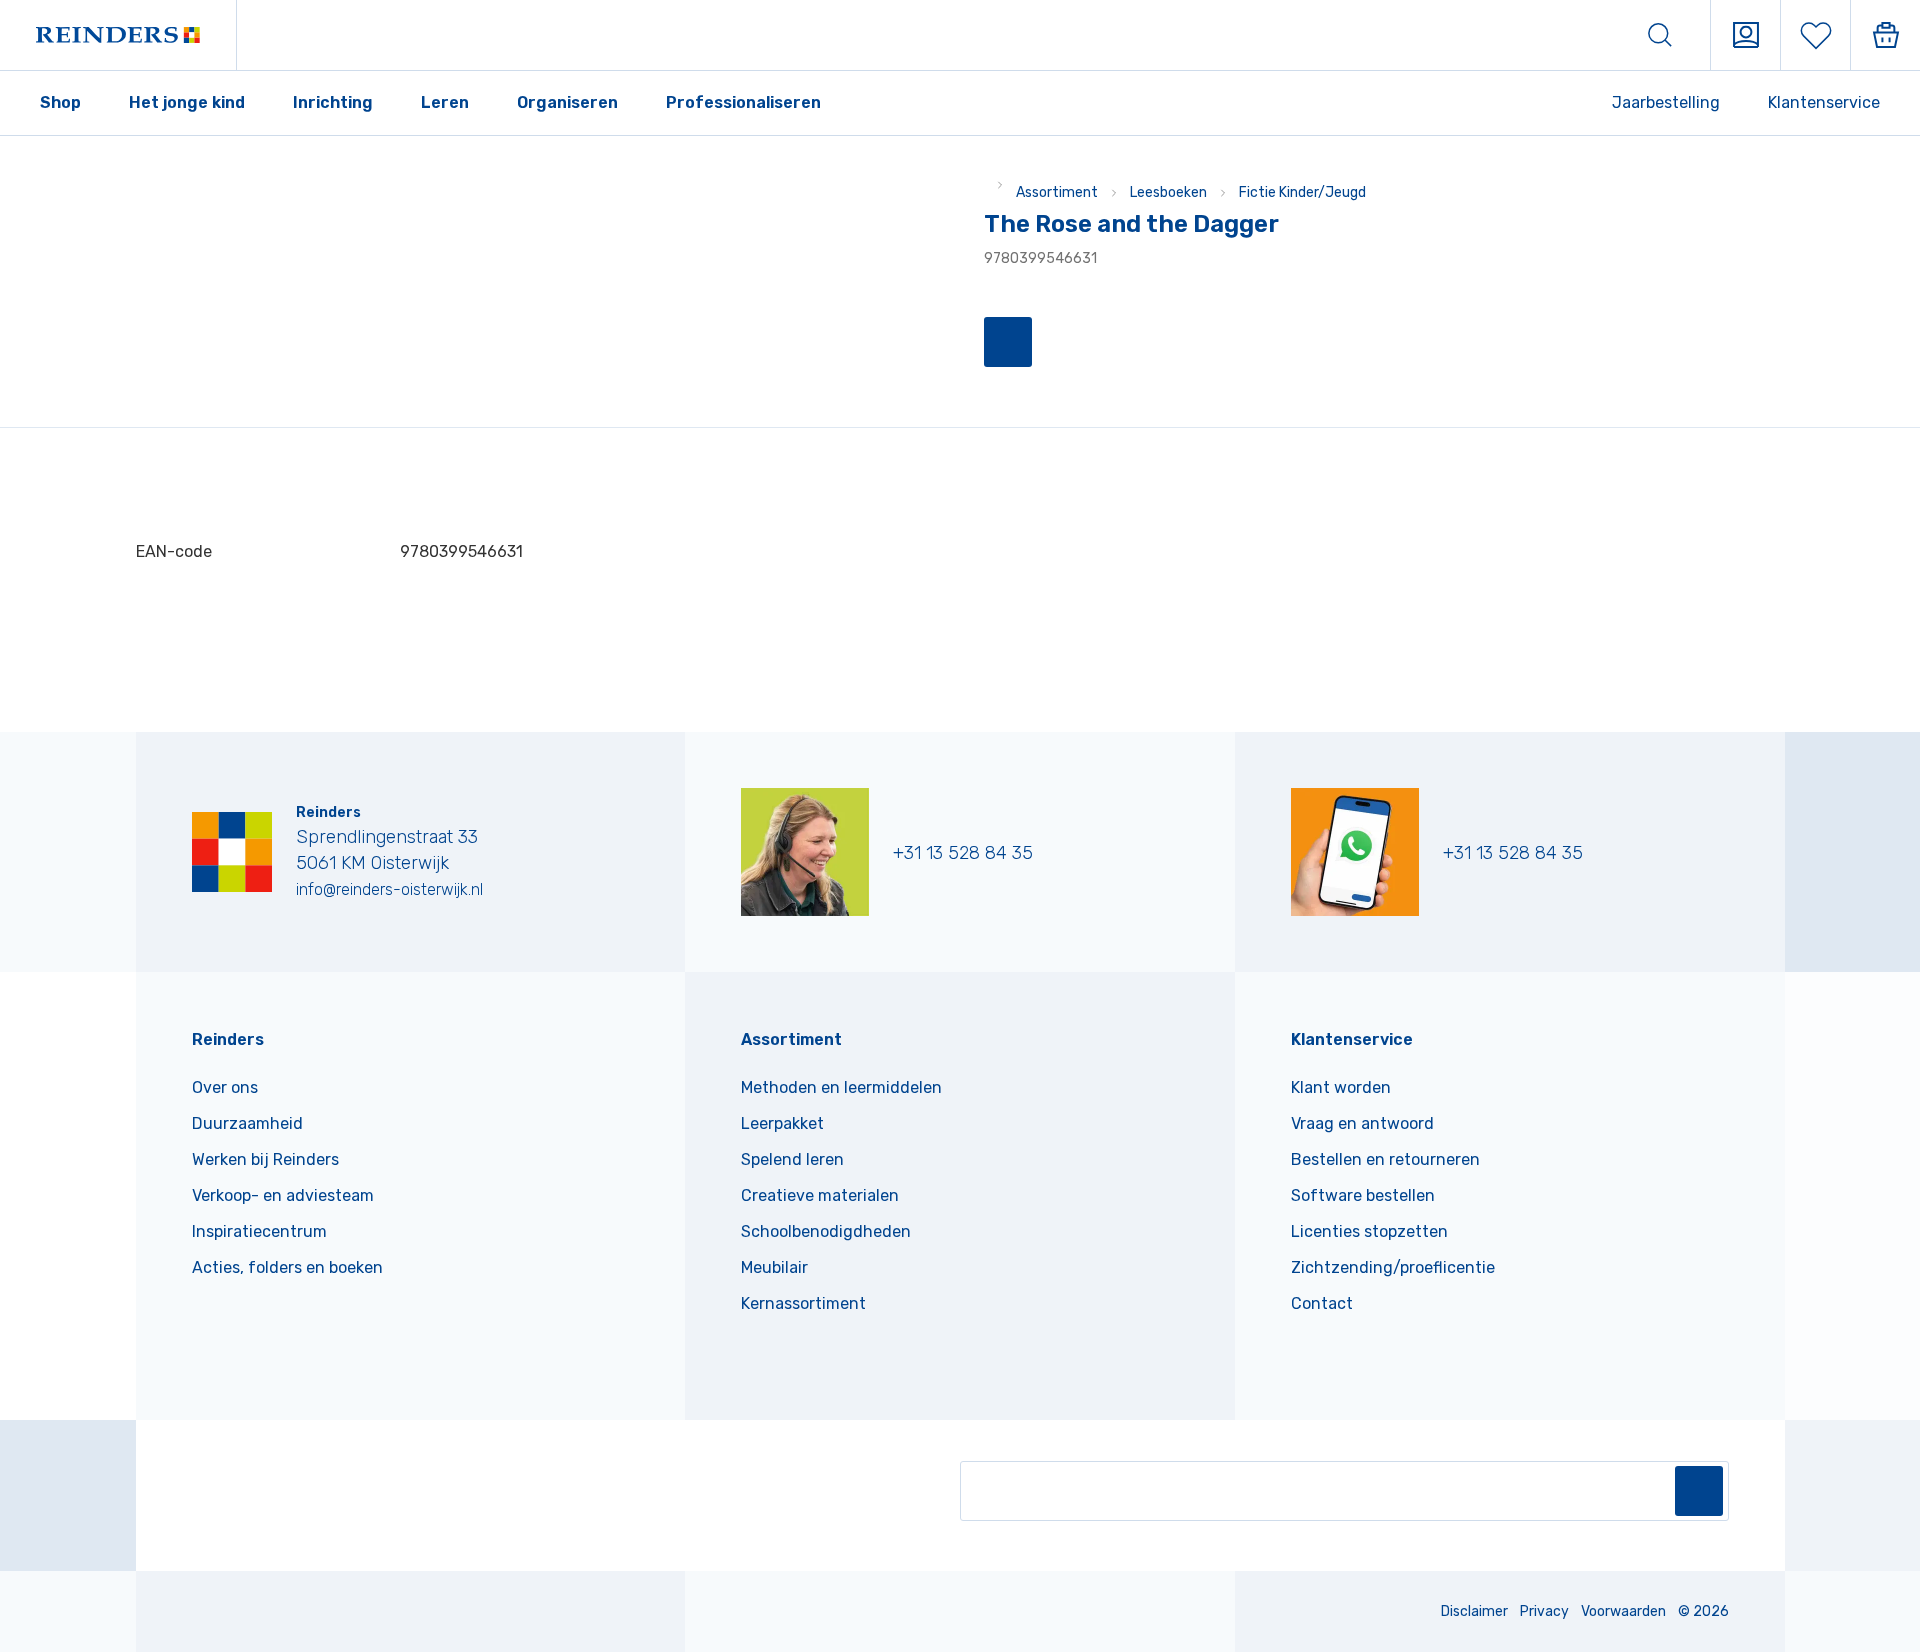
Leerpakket (782, 1123)
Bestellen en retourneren (1385, 1159)
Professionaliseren (743, 102)
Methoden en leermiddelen (841, 1087)
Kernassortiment (803, 1303)
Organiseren (567, 102)
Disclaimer (1474, 1611)
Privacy (1544, 1611)
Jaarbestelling (1666, 102)
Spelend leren (792, 1159)
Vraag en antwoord (1362, 1123)
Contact (1322, 1303)
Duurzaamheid (247, 1123)
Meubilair (774, 1267)
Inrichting (333, 102)
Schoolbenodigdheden (826, 1231)
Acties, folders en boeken (287, 1267)
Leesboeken (1168, 192)
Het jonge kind (187, 102)
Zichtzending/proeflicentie (1393, 1267)
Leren (445, 102)
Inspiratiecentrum (259, 1231)
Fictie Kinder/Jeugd (1302, 192)
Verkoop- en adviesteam (283, 1195)
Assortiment (1057, 192)
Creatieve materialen (820, 1195)
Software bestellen (1363, 1195)
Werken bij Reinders (265, 1159)
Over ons (225, 1087)
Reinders (228, 1039)
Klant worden (1341, 1087)
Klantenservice (1824, 102)
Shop (60, 102)
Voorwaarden (1623, 1611)
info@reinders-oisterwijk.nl (389, 889)
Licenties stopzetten (1369, 1231)
